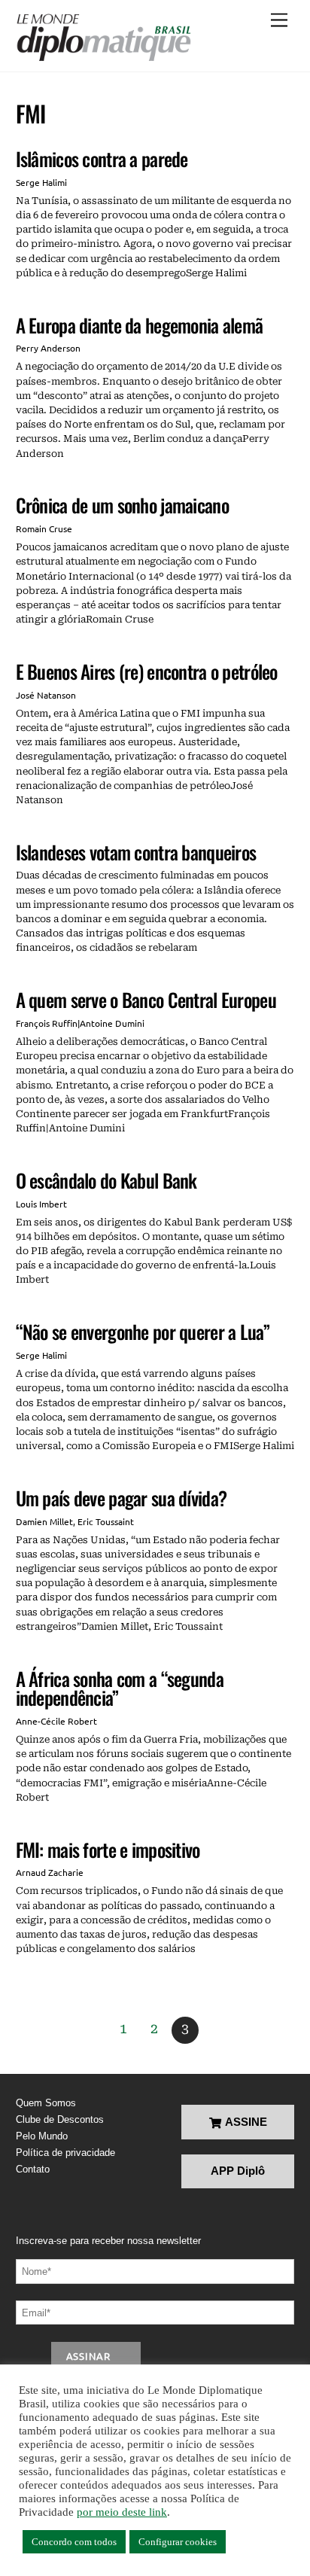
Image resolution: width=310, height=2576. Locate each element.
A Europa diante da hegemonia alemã (140, 325)
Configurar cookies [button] (178, 2542)
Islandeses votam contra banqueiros (136, 852)
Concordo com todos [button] (74, 2542)
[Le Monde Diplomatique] (103, 38)
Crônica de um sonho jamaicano (122, 505)
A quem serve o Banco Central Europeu (146, 999)
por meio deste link (122, 2512)
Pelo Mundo (42, 2136)
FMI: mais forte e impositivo (108, 1849)
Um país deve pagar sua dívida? (122, 1498)
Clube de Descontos (60, 2119)
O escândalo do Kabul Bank (106, 1180)
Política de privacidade (65, 2153)
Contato (33, 2169)
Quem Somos (46, 2103)
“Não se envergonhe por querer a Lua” (143, 1331)
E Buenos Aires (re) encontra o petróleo (147, 671)
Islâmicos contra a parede (102, 158)
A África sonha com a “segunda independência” (120, 1688)
